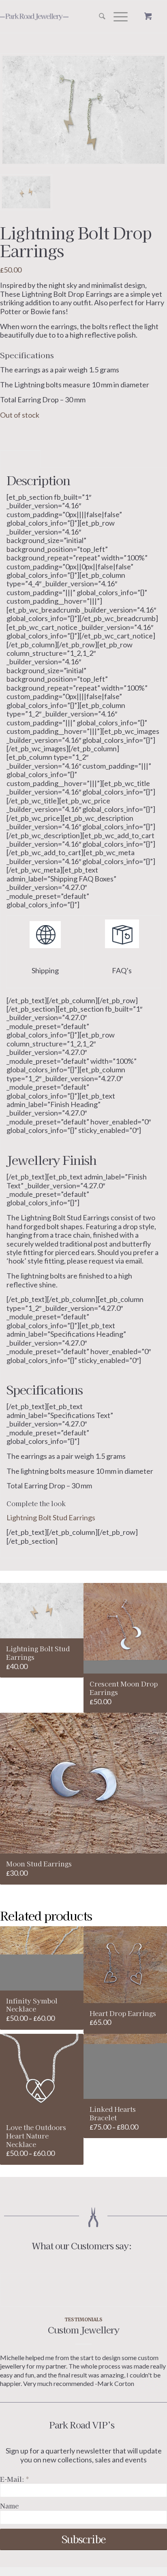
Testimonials (83, 2319)
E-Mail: (14, 2479)
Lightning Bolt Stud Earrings (51, 1517)
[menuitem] (98, 17)
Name (9, 2506)
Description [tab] (21, 459)
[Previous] (12, 2317)
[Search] (98, 17)
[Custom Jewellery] (83, 2290)
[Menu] (117, 17)
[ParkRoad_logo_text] (50, 17)
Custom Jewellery (83, 2329)
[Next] (155, 2317)
